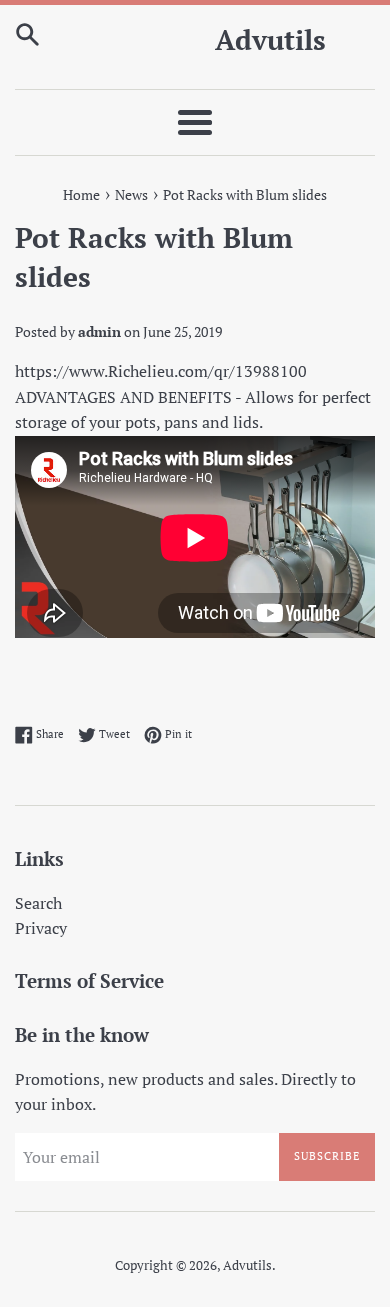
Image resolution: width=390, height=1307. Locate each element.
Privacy (41, 928)
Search (38, 903)
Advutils (270, 39)
